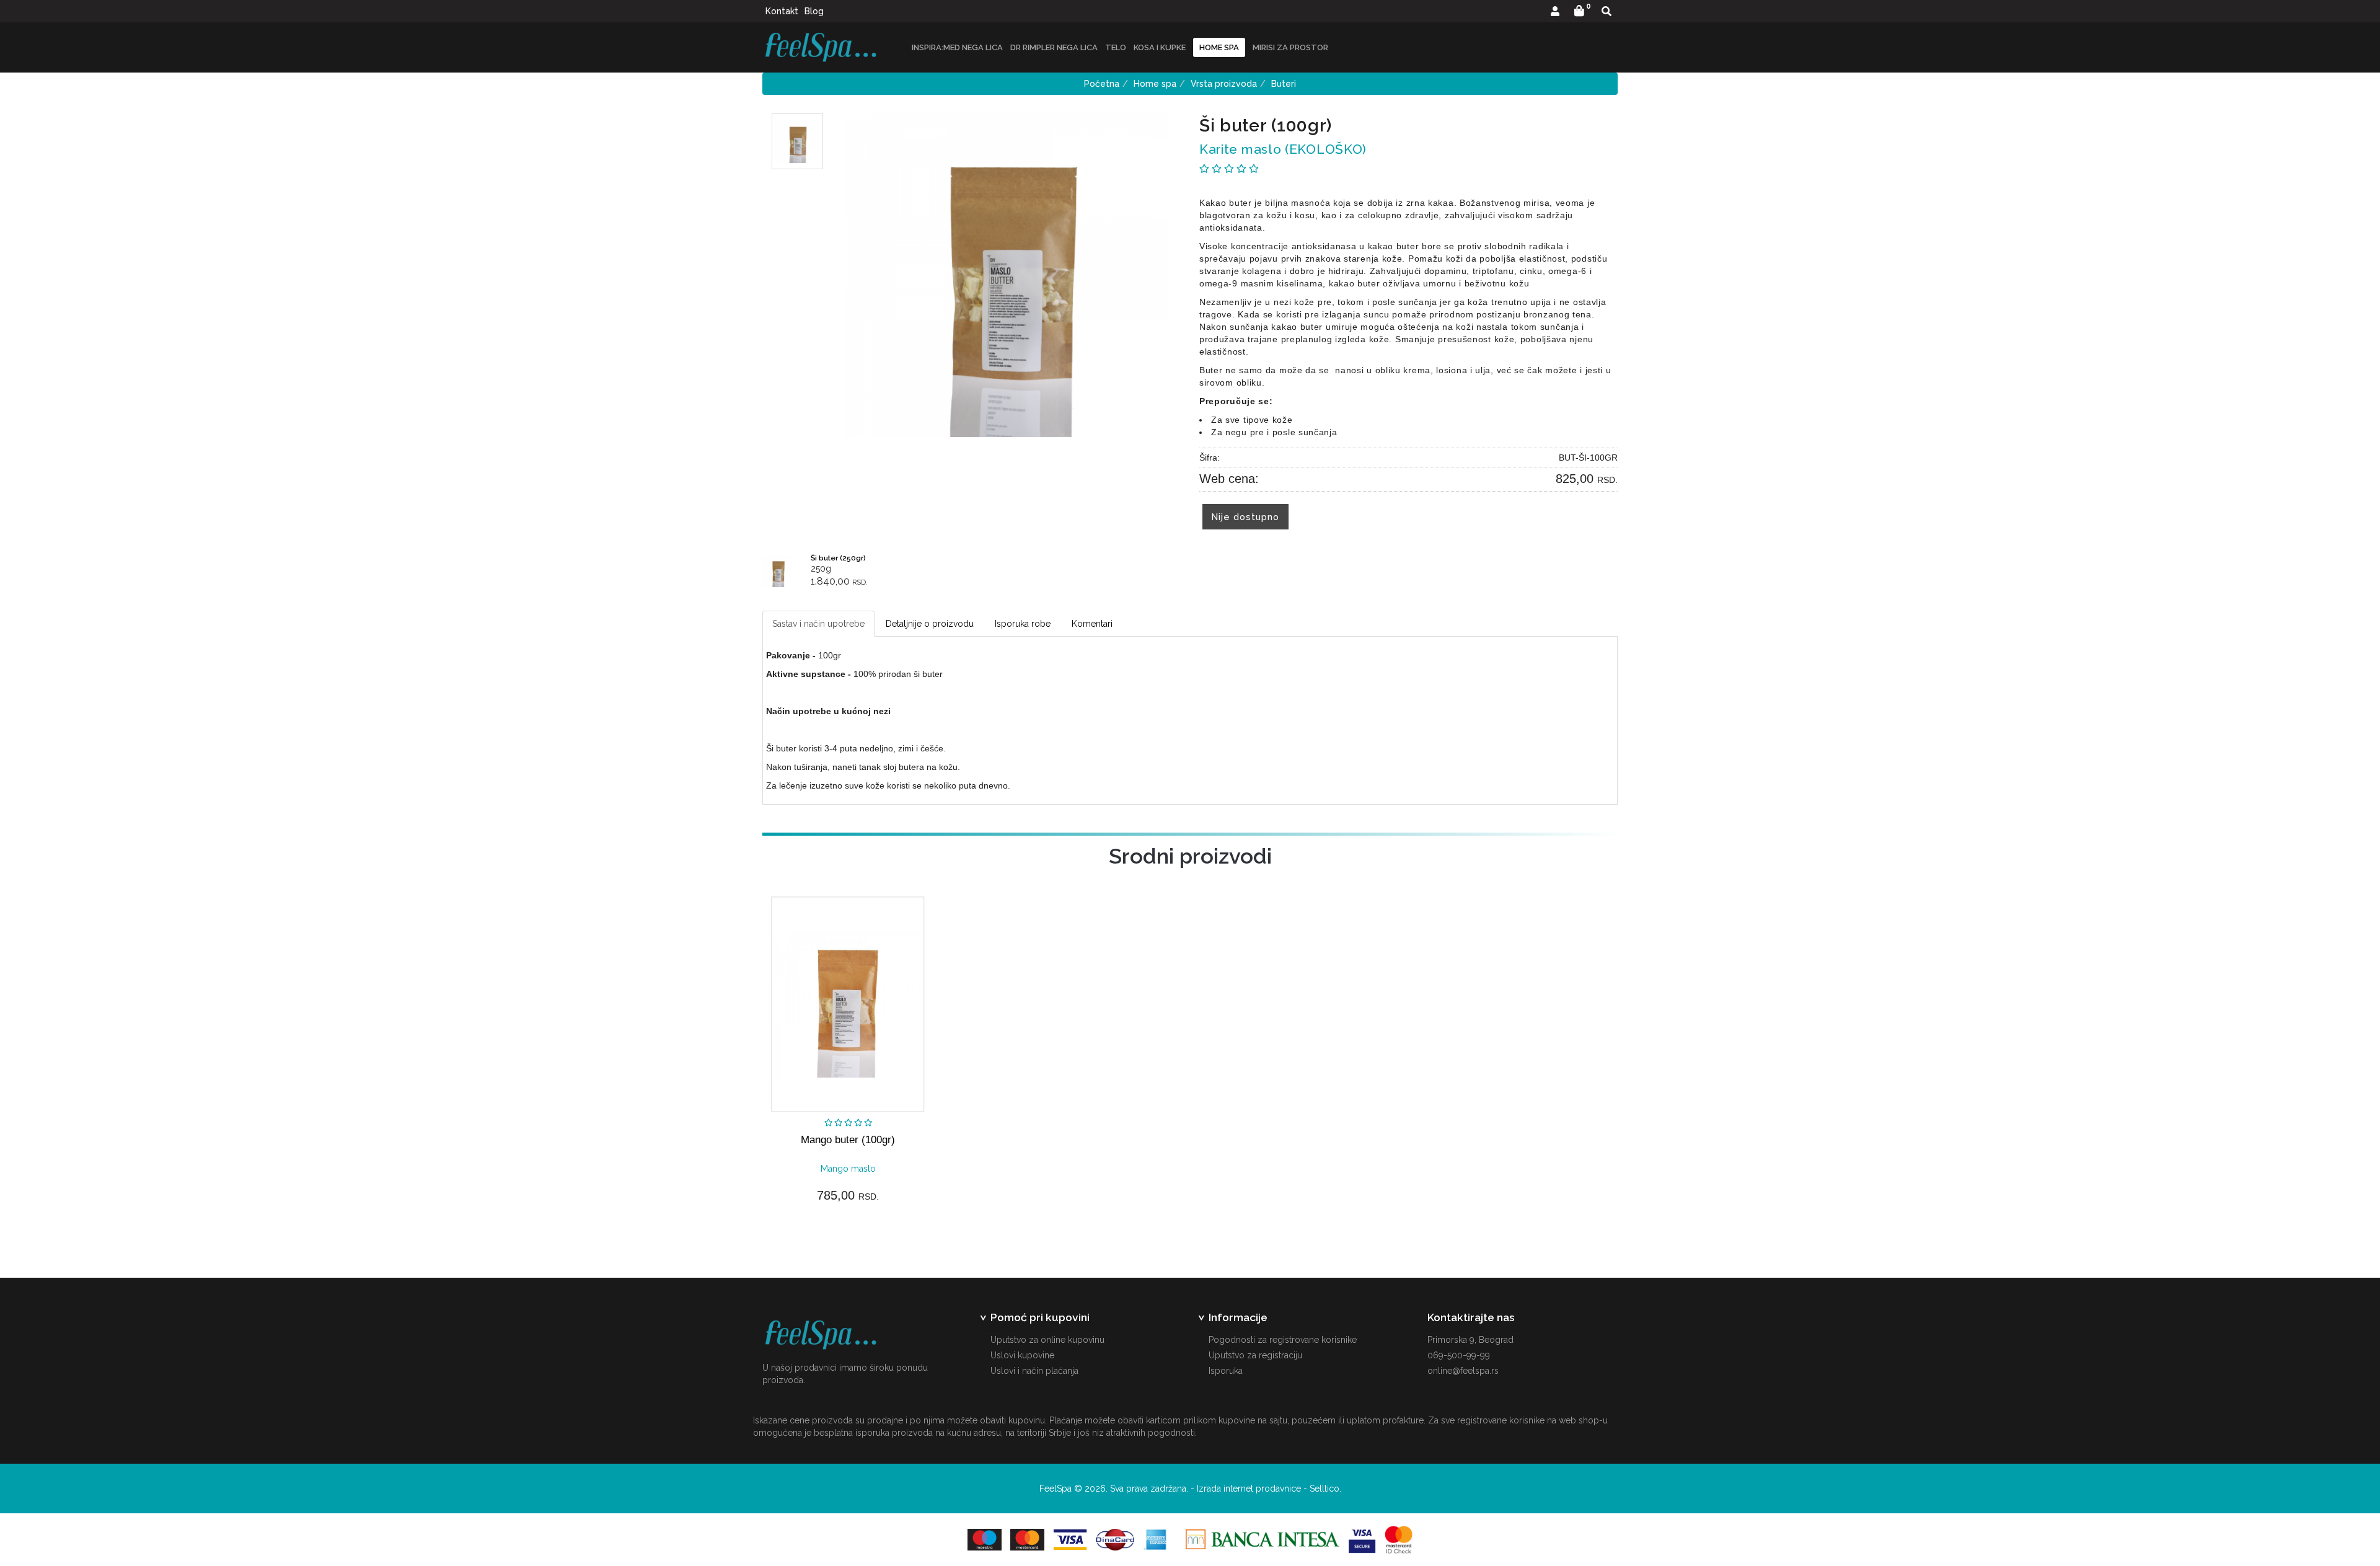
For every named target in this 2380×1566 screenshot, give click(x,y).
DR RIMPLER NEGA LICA (1054, 47)
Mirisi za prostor (1290, 47)
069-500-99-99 (1459, 1355)
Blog (814, 11)
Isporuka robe (1023, 624)
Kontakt (782, 11)
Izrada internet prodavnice (1249, 1489)
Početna (1102, 84)
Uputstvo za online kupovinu (1047, 1340)
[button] (1555, 12)
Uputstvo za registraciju (1255, 1355)
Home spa (1155, 84)
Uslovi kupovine (1022, 1355)
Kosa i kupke (1160, 47)
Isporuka (1226, 1371)
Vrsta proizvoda (1224, 84)
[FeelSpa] (821, 47)
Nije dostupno (1245, 517)
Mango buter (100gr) (848, 1140)
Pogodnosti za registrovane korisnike (1283, 1340)
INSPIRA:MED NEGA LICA (957, 47)
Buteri (1284, 84)
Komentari (1092, 624)
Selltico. (1325, 1489)
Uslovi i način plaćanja (1034, 1371)
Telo (1116, 47)
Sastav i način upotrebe (818, 624)
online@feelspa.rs (1463, 1371)
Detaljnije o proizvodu (930, 624)
